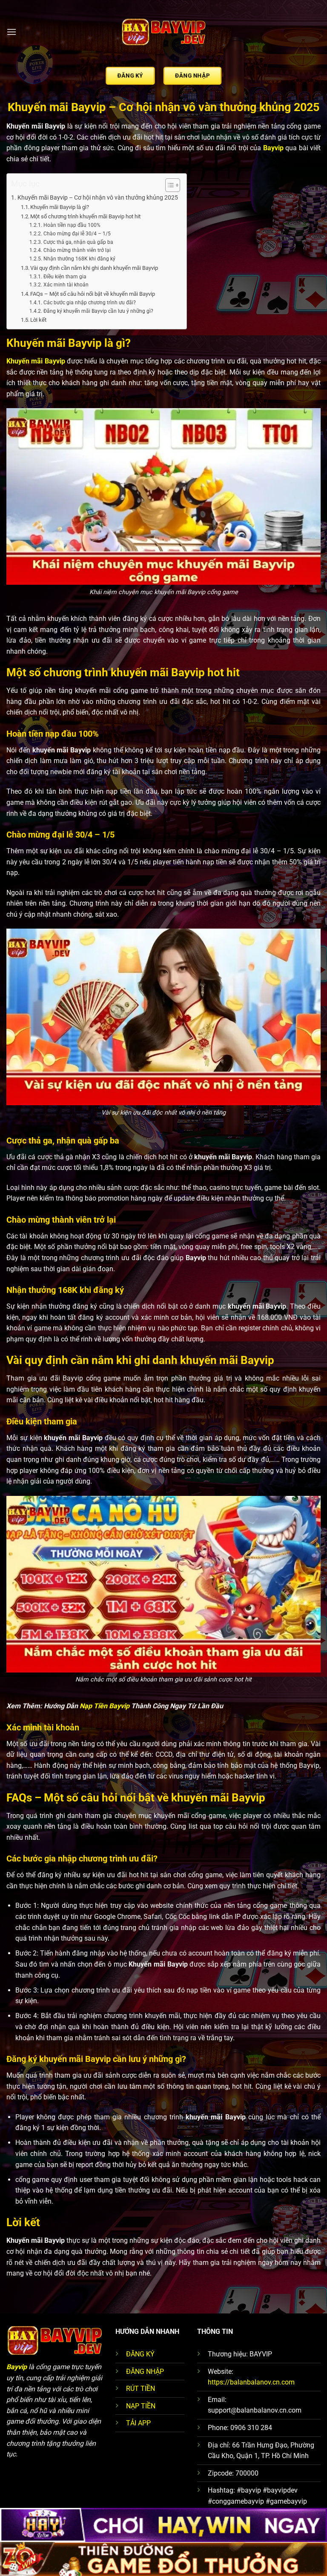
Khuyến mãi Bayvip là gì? (60, 207)
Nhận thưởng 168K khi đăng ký (79, 259)
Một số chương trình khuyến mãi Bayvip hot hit (85, 216)
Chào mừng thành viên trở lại (77, 250)
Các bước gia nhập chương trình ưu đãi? (89, 303)
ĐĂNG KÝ (140, 2354)
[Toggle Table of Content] (168, 185)
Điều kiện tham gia (65, 277)
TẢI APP (138, 2423)
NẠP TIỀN (141, 2406)
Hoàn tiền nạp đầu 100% (72, 225)
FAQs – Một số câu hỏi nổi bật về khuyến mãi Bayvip (93, 294)
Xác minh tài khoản (66, 285)
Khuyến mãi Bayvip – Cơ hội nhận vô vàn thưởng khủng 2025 (98, 198)
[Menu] (11, 32)
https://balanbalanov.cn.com (251, 2382)
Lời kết (38, 320)
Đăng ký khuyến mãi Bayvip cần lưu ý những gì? (98, 311)
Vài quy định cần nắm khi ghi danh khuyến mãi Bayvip (94, 268)
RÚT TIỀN (141, 2389)
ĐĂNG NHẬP (145, 2372)
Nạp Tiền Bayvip (105, 1706)
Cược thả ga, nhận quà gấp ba (78, 242)
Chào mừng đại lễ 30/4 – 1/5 (77, 234)
